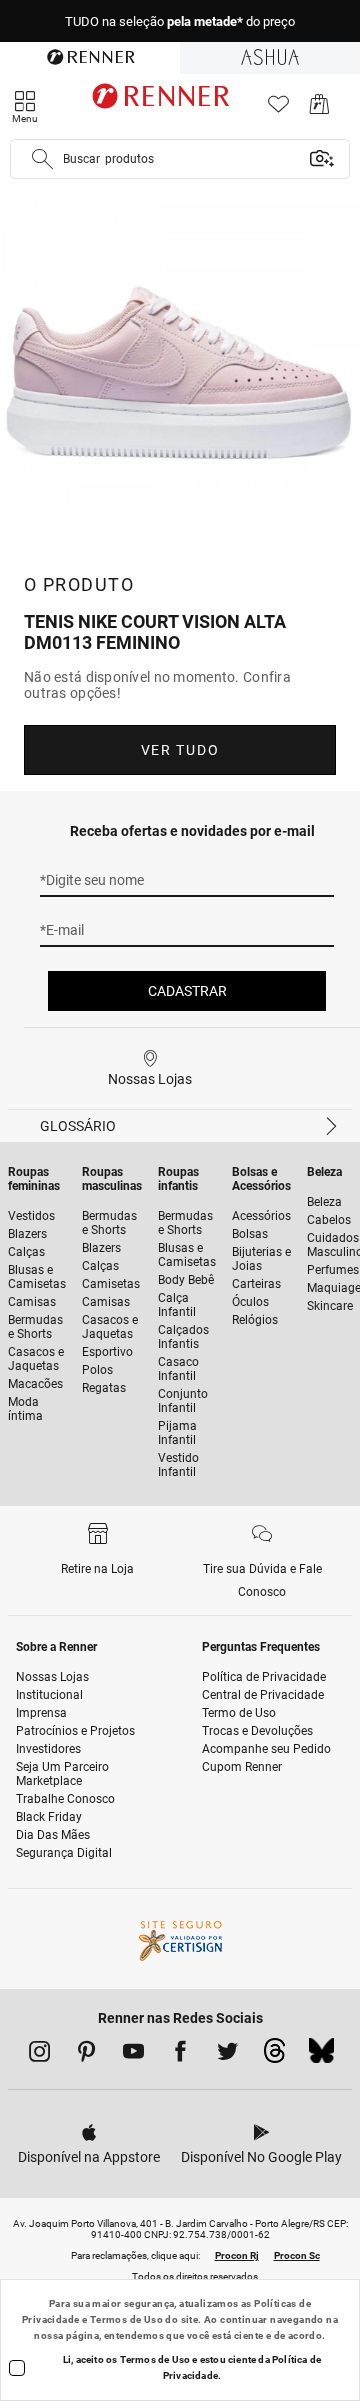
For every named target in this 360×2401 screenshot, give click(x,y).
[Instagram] (39, 2055)
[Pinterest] (86, 2055)
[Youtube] (133, 2055)
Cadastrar (187, 991)
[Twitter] (227, 2055)
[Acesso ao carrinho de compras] (319, 109)
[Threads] (274, 2056)
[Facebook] (180, 2055)
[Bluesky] (321, 2056)
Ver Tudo (180, 750)
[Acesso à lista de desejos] (278, 109)
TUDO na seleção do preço (180, 21)
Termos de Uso (126, 2319)
